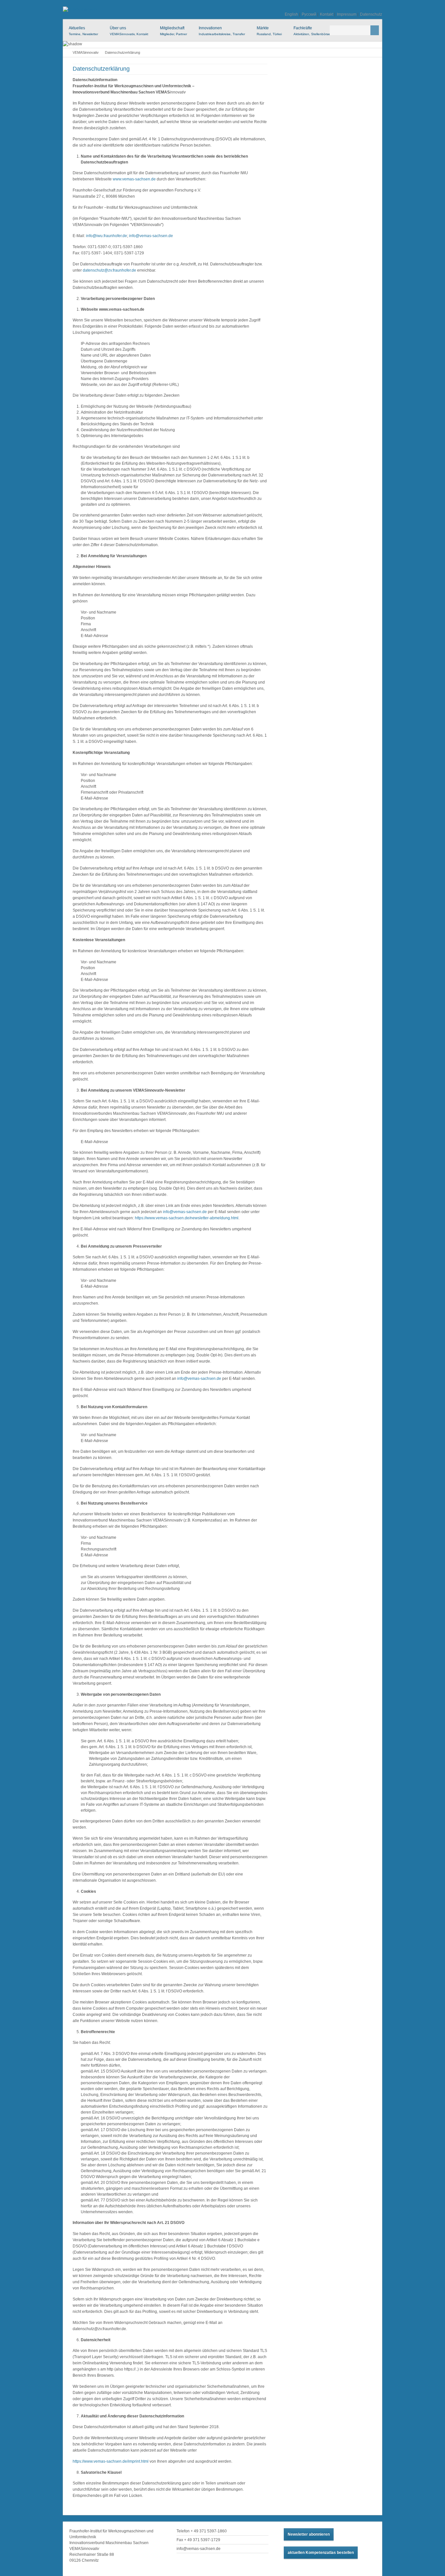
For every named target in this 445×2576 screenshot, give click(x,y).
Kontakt (327, 14)
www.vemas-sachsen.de (134, 179)
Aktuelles (83, 31)
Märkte (269, 31)
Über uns (129, 31)
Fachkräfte (312, 31)
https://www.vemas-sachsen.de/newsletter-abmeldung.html (187, 1218)
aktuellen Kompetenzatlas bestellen (321, 2553)
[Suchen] (375, 30)
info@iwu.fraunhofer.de (107, 236)
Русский (309, 14)
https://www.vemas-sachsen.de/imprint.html (111, 2461)
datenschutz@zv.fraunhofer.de (109, 270)
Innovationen (222, 31)
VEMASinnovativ (86, 52)
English (291, 14)
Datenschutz (371, 14)
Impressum (347, 14)
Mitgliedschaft (173, 31)
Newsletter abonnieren (309, 2534)
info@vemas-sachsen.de (151, 236)
